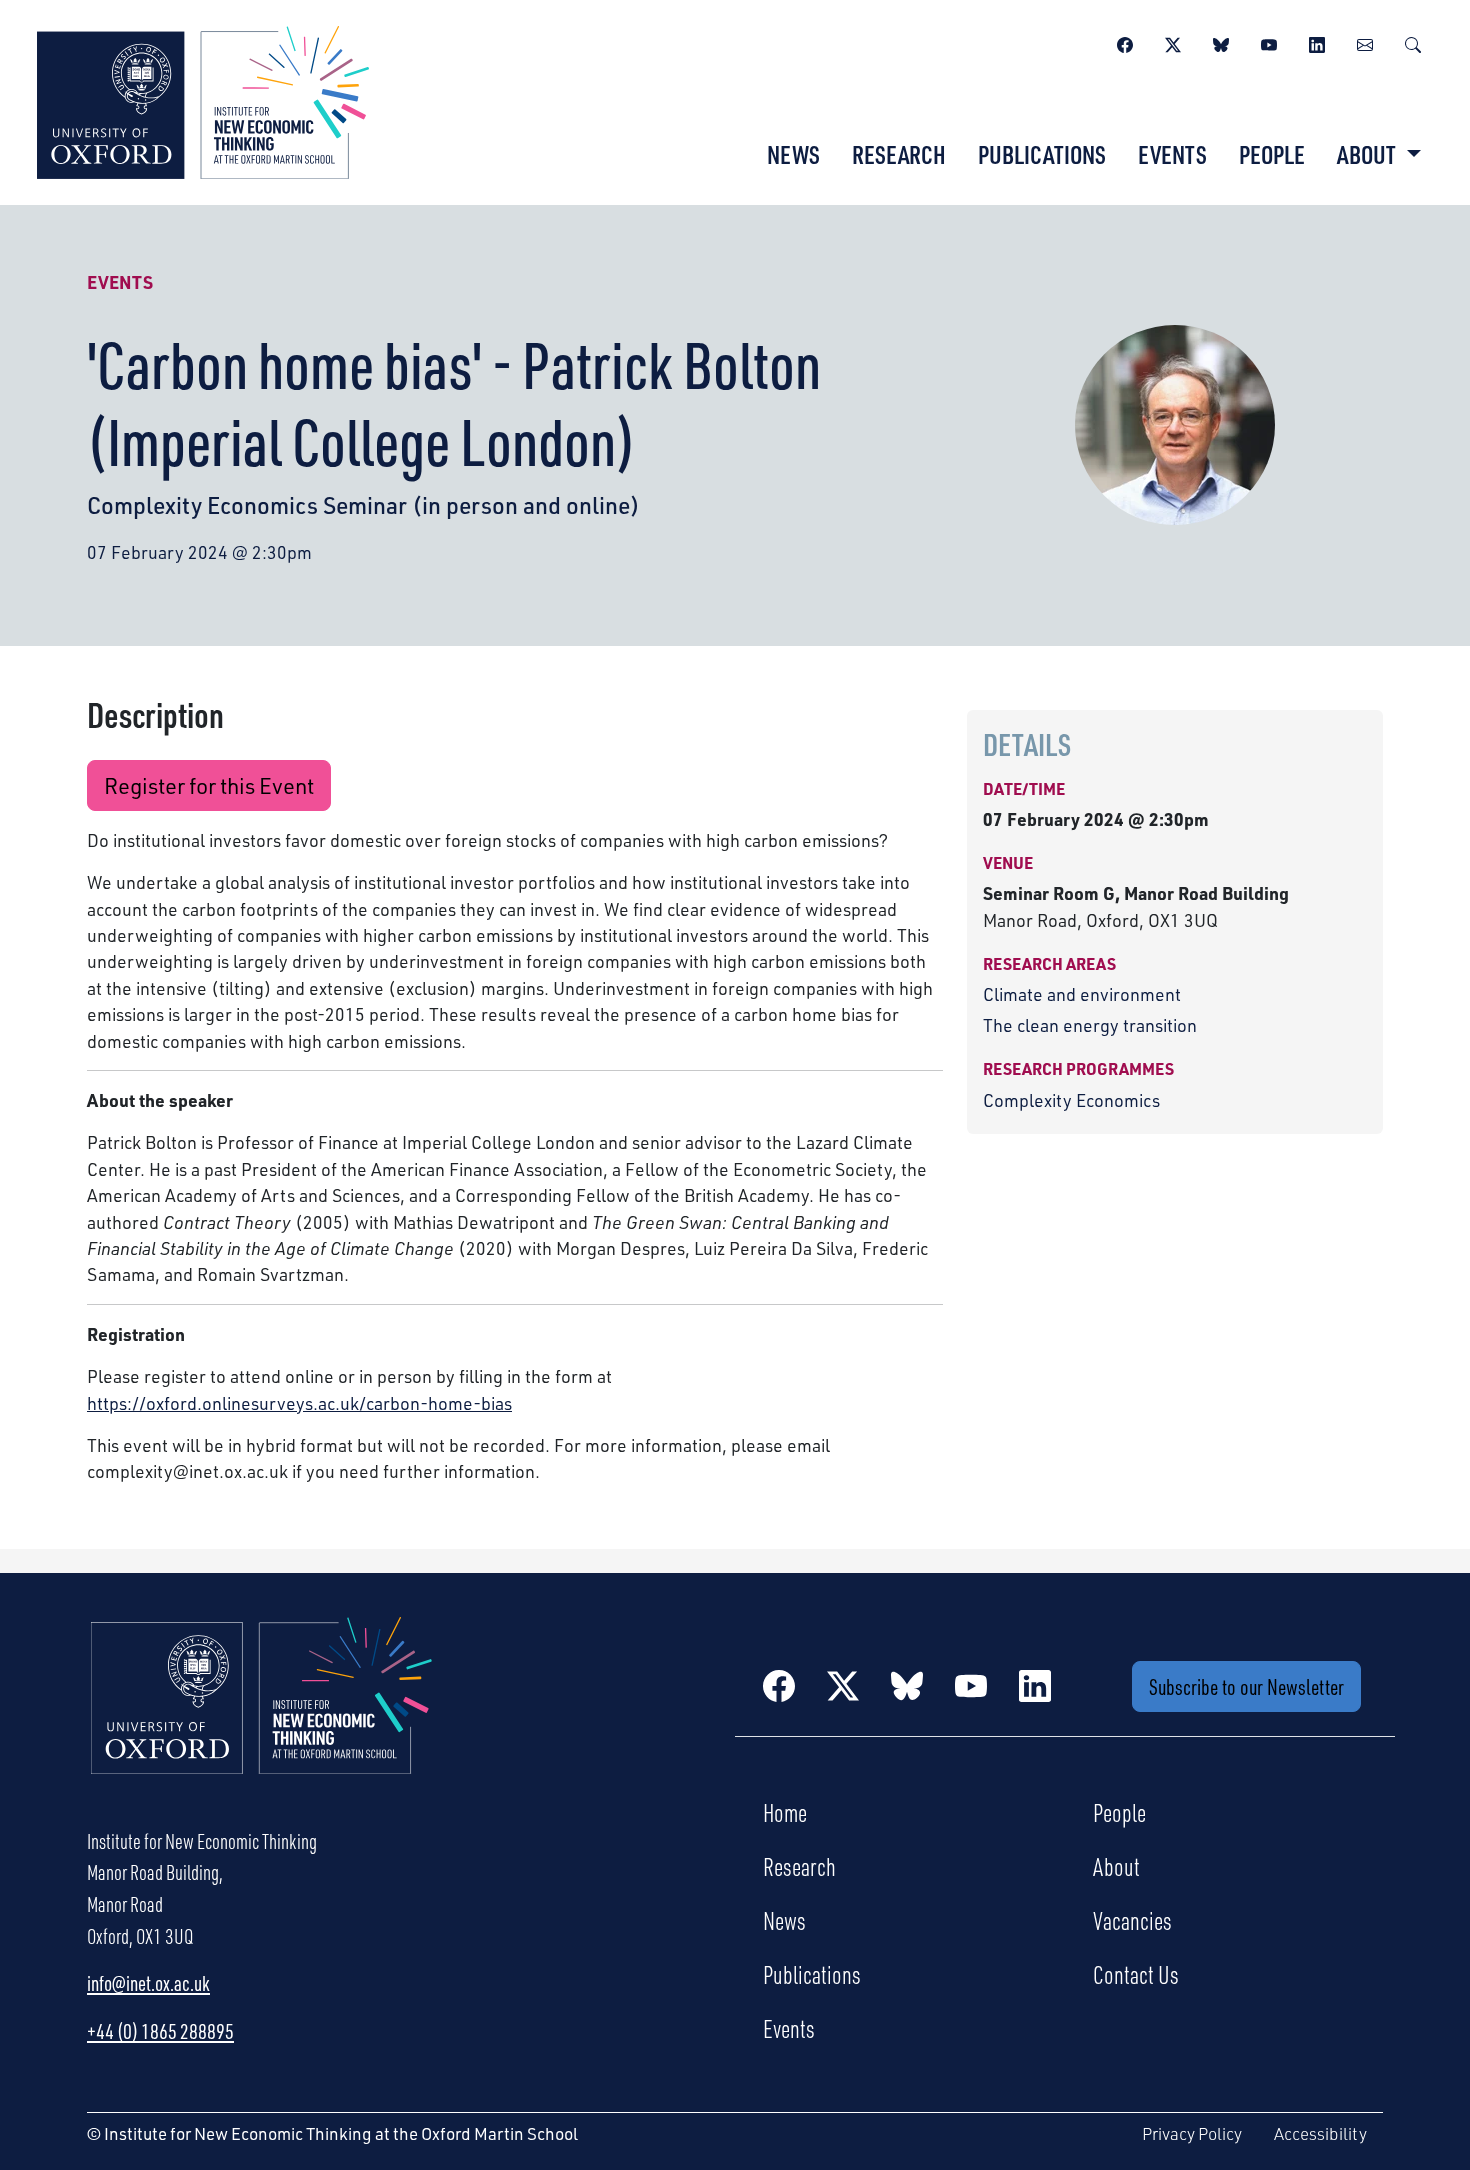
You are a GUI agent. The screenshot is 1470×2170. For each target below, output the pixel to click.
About (1116, 1866)
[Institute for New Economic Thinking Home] (262, 1716)
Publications (1042, 154)
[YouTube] (1269, 42)
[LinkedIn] (1317, 42)
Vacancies (1132, 1920)
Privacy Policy (1192, 2133)
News (793, 154)
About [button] (1368, 154)
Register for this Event (209, 785)
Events (1172, 154)
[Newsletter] (1365, 42)
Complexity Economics (1071, 1100)
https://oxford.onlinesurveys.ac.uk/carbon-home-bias (299, 1403)
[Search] (1413, 42)
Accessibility (1320, 2133)
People (1272, 154)
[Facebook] (1125, 42)
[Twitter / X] (1173, 42)
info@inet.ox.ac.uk (148, 1983)
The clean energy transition (1090, 1025)
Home (785, 1812)
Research (899, 154)
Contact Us (1136, 1974)
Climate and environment (1082, 994)
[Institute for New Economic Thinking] (203, 100)
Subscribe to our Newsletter (1246, 1686)
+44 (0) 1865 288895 (160, 2031)
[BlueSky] (1221, 42)
